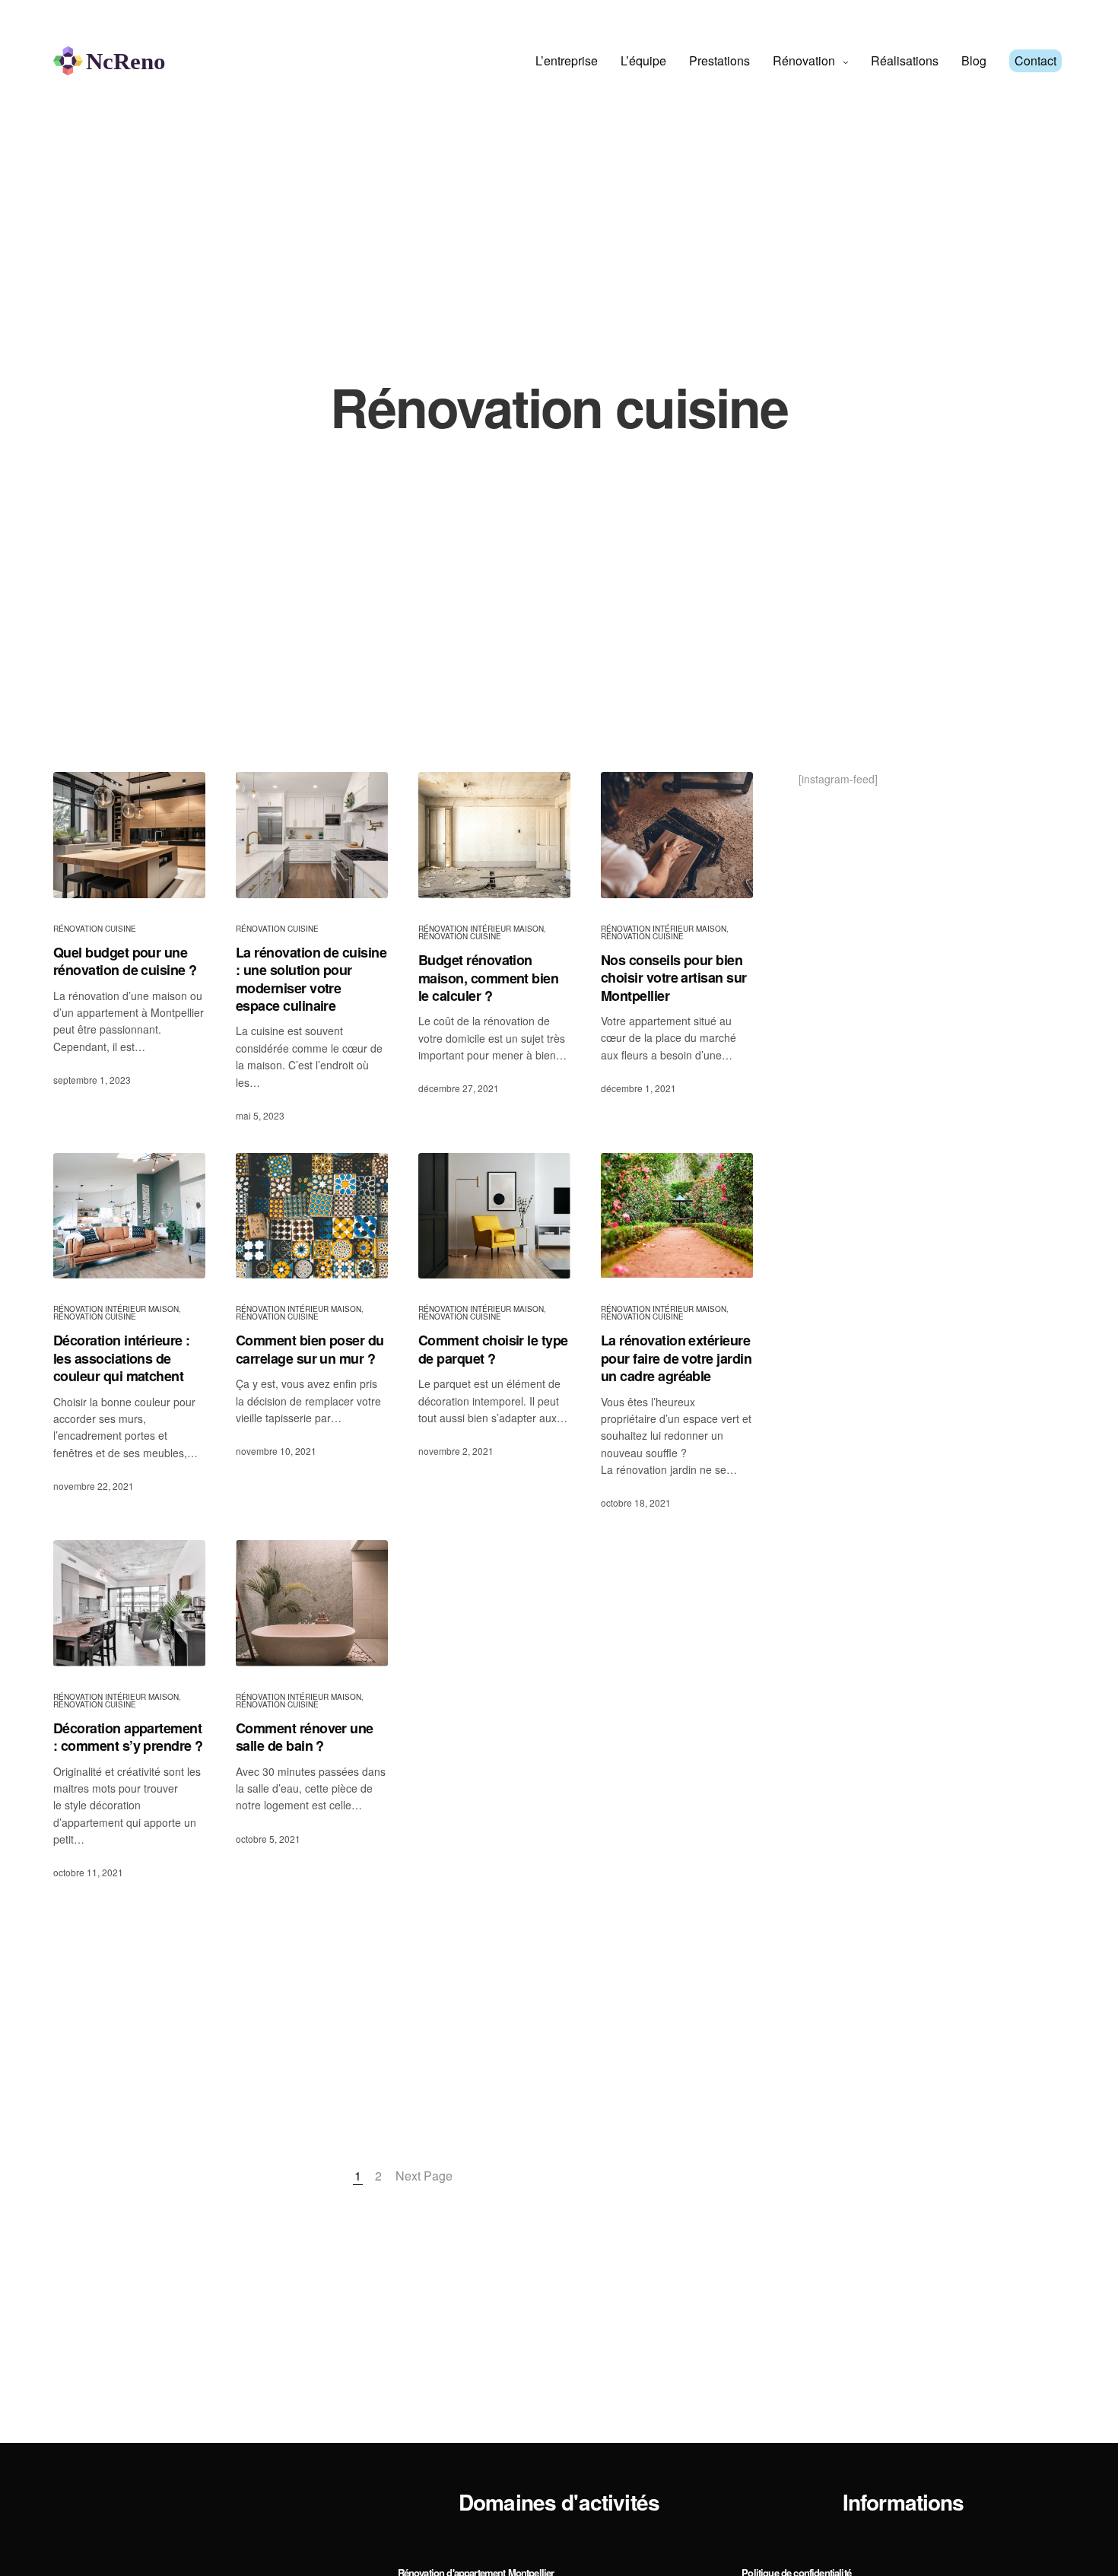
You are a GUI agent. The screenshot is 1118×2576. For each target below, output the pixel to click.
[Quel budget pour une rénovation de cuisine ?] (129, 835)
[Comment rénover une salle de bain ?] (312, 1603)
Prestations (719, 60)
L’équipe (643, 60)
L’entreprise (567, 60)
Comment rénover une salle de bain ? (305, 1737)
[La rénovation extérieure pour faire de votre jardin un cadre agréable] (677, 1216)
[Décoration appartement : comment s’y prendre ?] (129, 1603)
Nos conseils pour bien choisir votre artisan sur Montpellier (674, 978)
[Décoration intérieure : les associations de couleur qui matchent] (129, 1216)
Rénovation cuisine (95, 929)
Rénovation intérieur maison (481, 929)
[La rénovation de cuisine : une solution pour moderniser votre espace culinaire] (312, 835)
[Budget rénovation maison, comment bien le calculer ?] (494, 835)
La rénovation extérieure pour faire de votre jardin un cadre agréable (676, 1358)
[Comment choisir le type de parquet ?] (494, 1216)
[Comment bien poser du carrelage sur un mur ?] (312, 1216)
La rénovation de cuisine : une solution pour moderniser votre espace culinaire (311, 980)
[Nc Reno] (110, 61)
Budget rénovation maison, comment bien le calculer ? (488, 978)
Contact (1035, 60)
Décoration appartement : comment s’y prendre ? (128, 1737)
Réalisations (905, 60)
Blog (974, 60)
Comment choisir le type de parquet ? (493, 1350)
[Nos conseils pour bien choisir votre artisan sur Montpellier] (677, 835)
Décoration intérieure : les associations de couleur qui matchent (122, 1358)
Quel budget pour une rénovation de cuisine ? (125, 962)
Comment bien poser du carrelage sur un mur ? (310, 1350)
